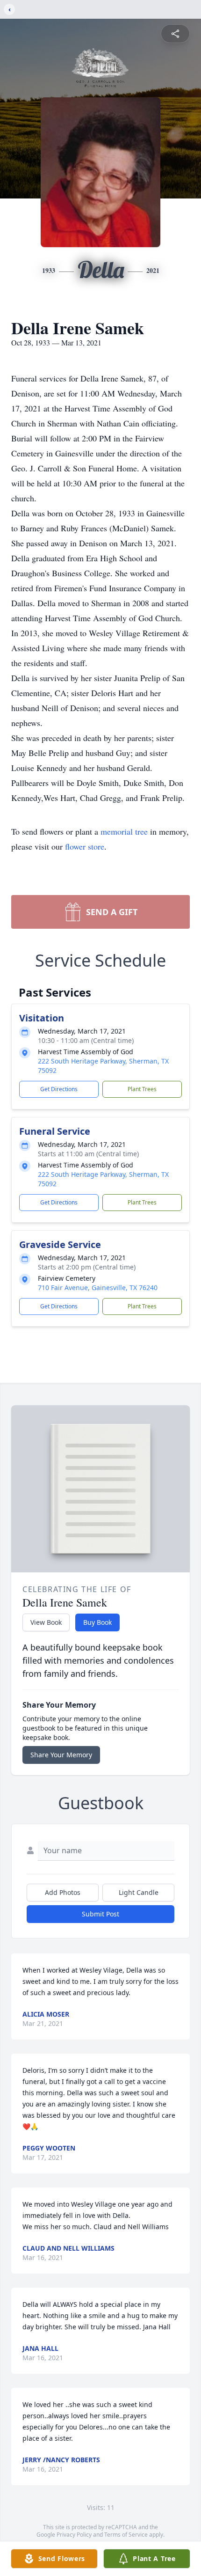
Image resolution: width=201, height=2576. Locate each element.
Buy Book (97, 1622)
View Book (46, 1622)
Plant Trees (142, 1089)
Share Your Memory (61, 1755)
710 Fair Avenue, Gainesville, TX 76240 (98, 1288)
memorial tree (124, 831)
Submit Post (100, 1914)
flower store (85, 846)
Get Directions (59, 1089)
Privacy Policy (74, 2535)
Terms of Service (126, 2535)
